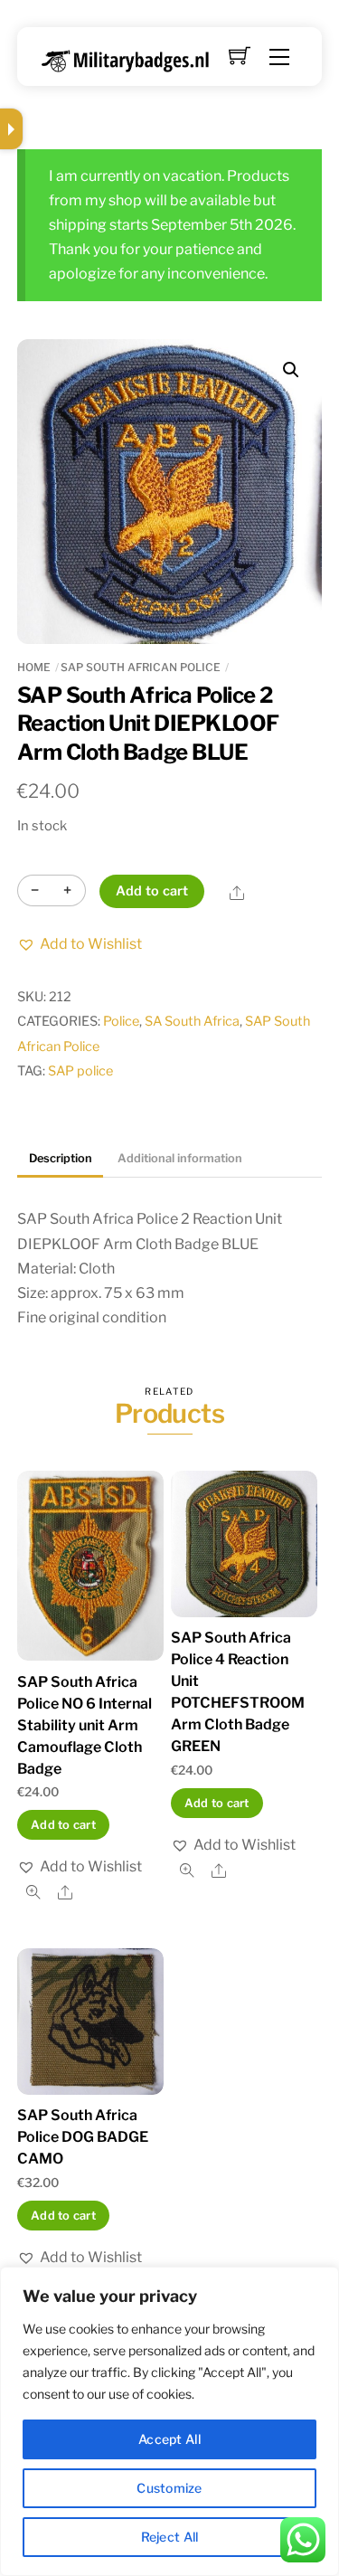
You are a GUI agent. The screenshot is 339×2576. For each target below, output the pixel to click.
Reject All (170, 2537)
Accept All (169, 2439)
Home (34, 667)
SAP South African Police (141, 667)
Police (121, 1021)
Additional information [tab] (180, 1158)
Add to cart (152, 891)
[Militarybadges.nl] (132, 57)
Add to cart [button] (63, 1825)
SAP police (80, 1071)
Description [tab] (61, 1158)
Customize (169, 2488)
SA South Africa (192, 1021)
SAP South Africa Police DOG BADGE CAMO (83, 2137)
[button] (291, 370)
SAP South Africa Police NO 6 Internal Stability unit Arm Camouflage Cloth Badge (85, 1725)
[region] (169, 2421)
